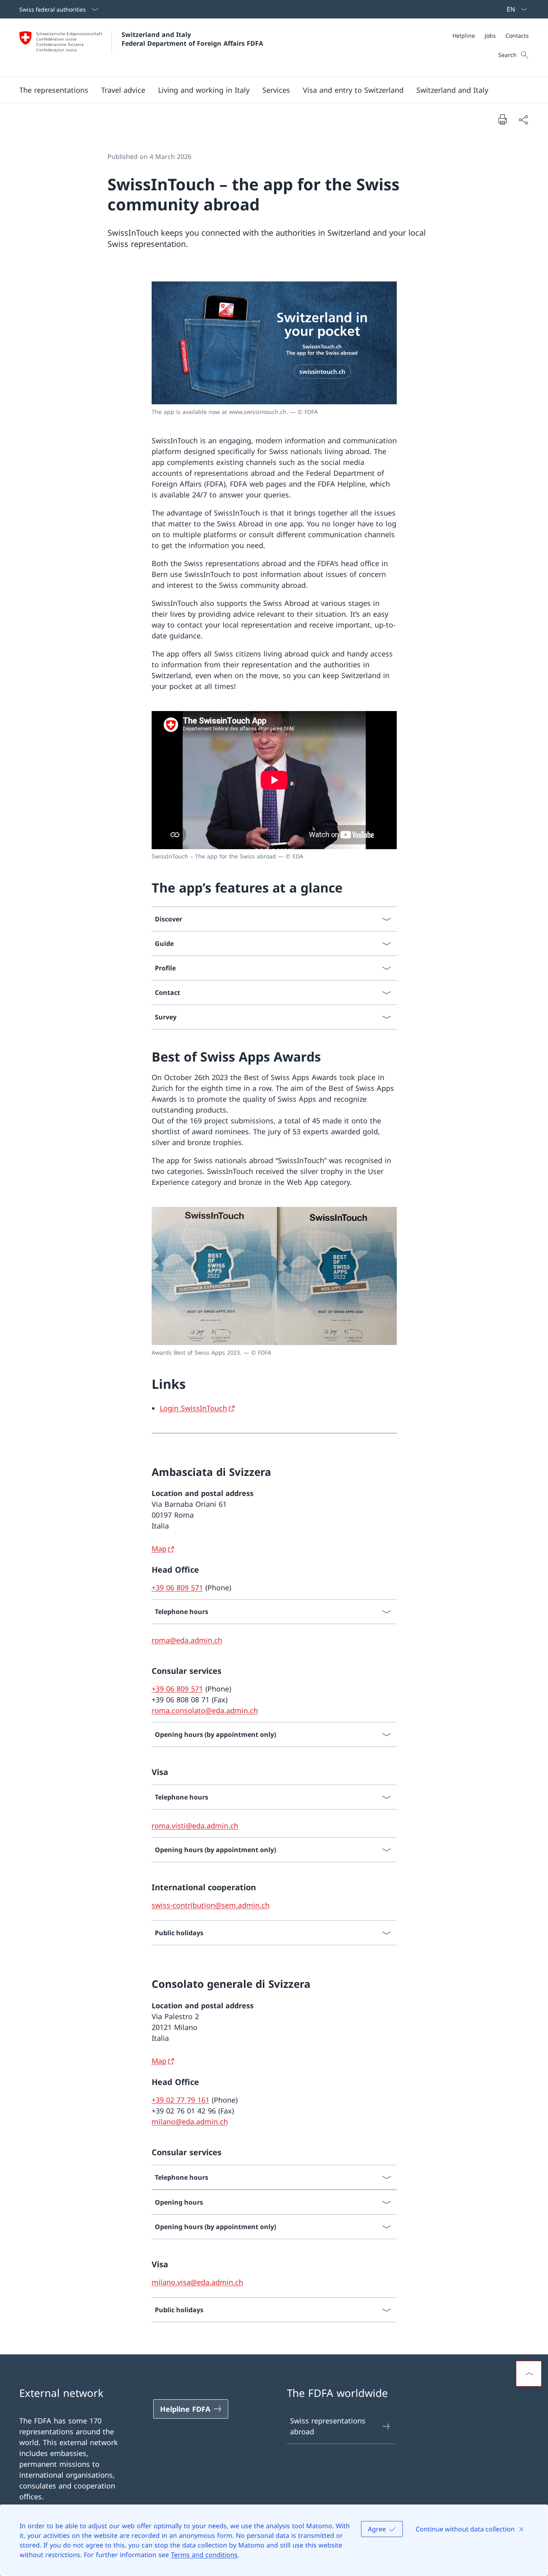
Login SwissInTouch (193, 1408)
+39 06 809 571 (177, 1588)
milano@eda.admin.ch (190, 2122)
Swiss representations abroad (328, 2426)
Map (159, 1549)
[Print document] (502, 119)
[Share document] (523, 119)
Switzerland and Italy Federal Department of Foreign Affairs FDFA (192, 39)
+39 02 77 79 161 (181, 2100)
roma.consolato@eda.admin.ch (205, 1710)
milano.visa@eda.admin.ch (197, 2282)
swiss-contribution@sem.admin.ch (211, 1905)
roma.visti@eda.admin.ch (195, 1826)
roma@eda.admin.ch (187, 1640)
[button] (54, 90)
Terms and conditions (204, 2555)
